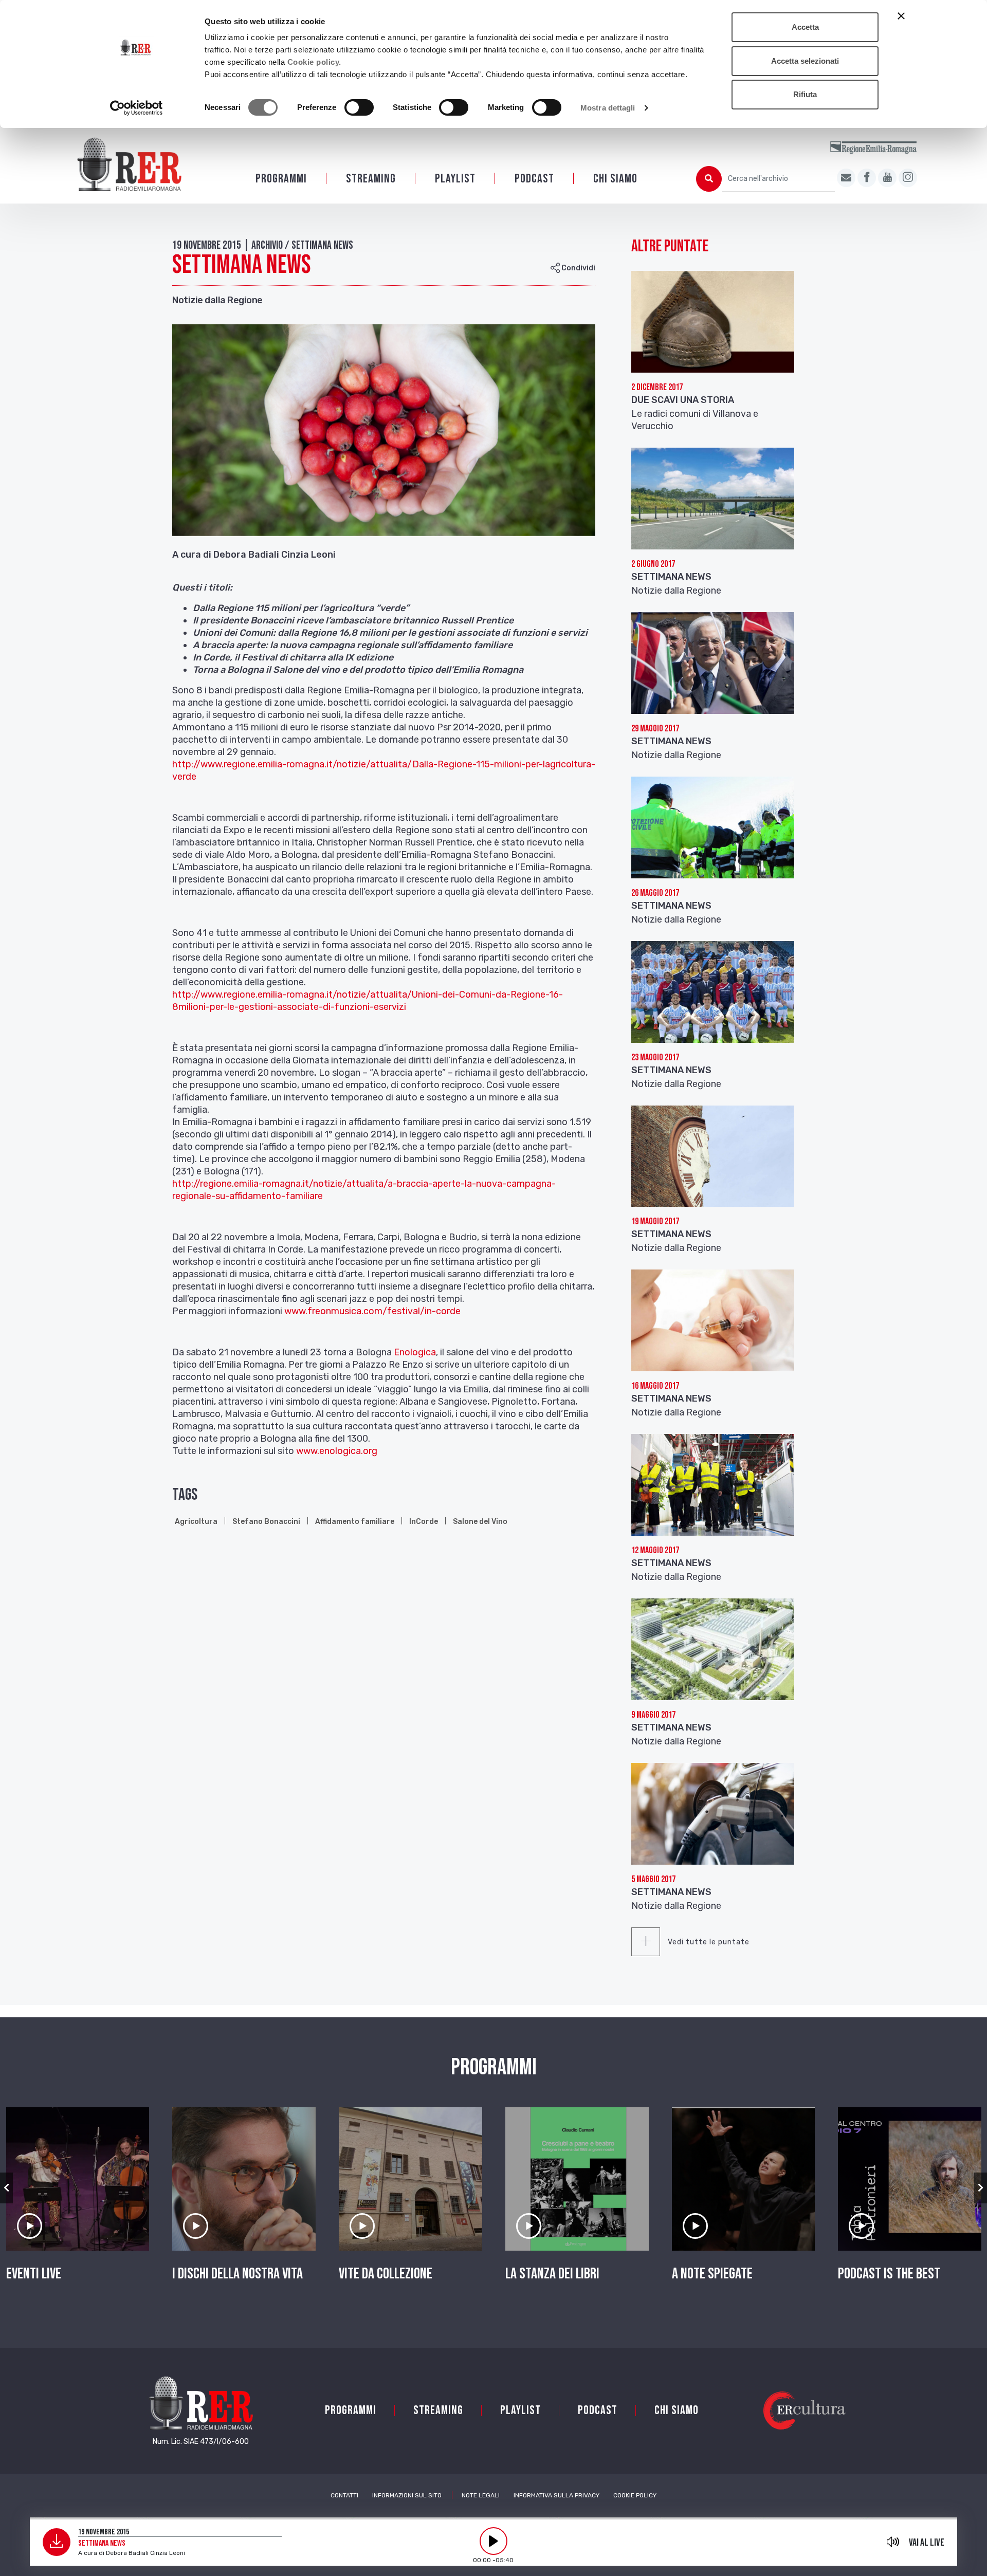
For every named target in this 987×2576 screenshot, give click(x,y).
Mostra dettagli (608, 108)
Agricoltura (196, 1522)
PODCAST (534, 179)
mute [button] (893, 2542)
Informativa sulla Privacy (556, 2495)
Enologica (415, 1352)
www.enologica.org (337, 1451)
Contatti (344, 2495)
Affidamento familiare (355, 1522)
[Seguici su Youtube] (887, 178)
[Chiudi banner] (901, 16)
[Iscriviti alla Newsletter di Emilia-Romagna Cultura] (846, 178)
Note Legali (481, 2495)
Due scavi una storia (683, 400)
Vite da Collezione (386, 2274)
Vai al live (927, 2543)
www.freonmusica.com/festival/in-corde (372, 1311)
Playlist (455, 179)
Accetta (805, 27)
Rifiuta (805, 94)
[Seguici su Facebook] (867, 178)
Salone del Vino (480, 1522)
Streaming (371, 179)
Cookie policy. (314, 62)
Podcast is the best (889, 2274)
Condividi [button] (578, 268)
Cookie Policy (635, 2495)
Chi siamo (615, 179)
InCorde (424, 1522)
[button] (6, 2188)
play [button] (493, 2541)
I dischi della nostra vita (237, 2274)
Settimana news (671, 1727)
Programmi (281, 179)
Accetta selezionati (805, 61)
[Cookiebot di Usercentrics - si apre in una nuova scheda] (136, 108)
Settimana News (671, 577)
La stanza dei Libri (552, 2274)
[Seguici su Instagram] (908, 178)
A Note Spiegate (712, 2274)
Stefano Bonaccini (266, 1522)
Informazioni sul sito (407, 2495)
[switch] (359, 107)
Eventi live (34, 2274)
